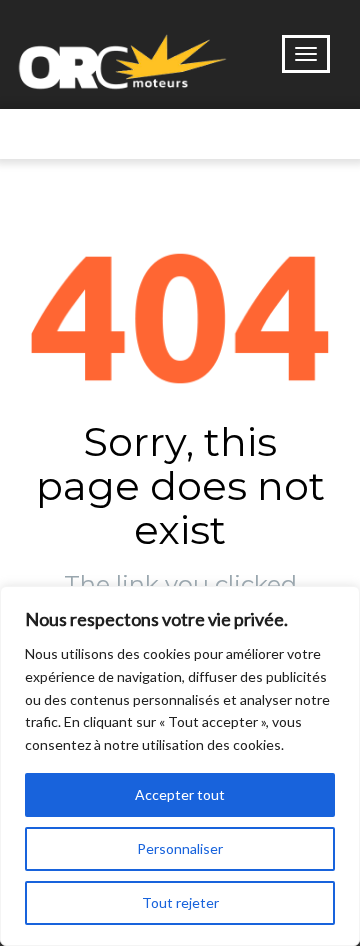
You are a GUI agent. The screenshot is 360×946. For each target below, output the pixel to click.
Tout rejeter (180, 902)
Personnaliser (180, 848)
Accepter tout (180, 794)
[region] (180, 766)
